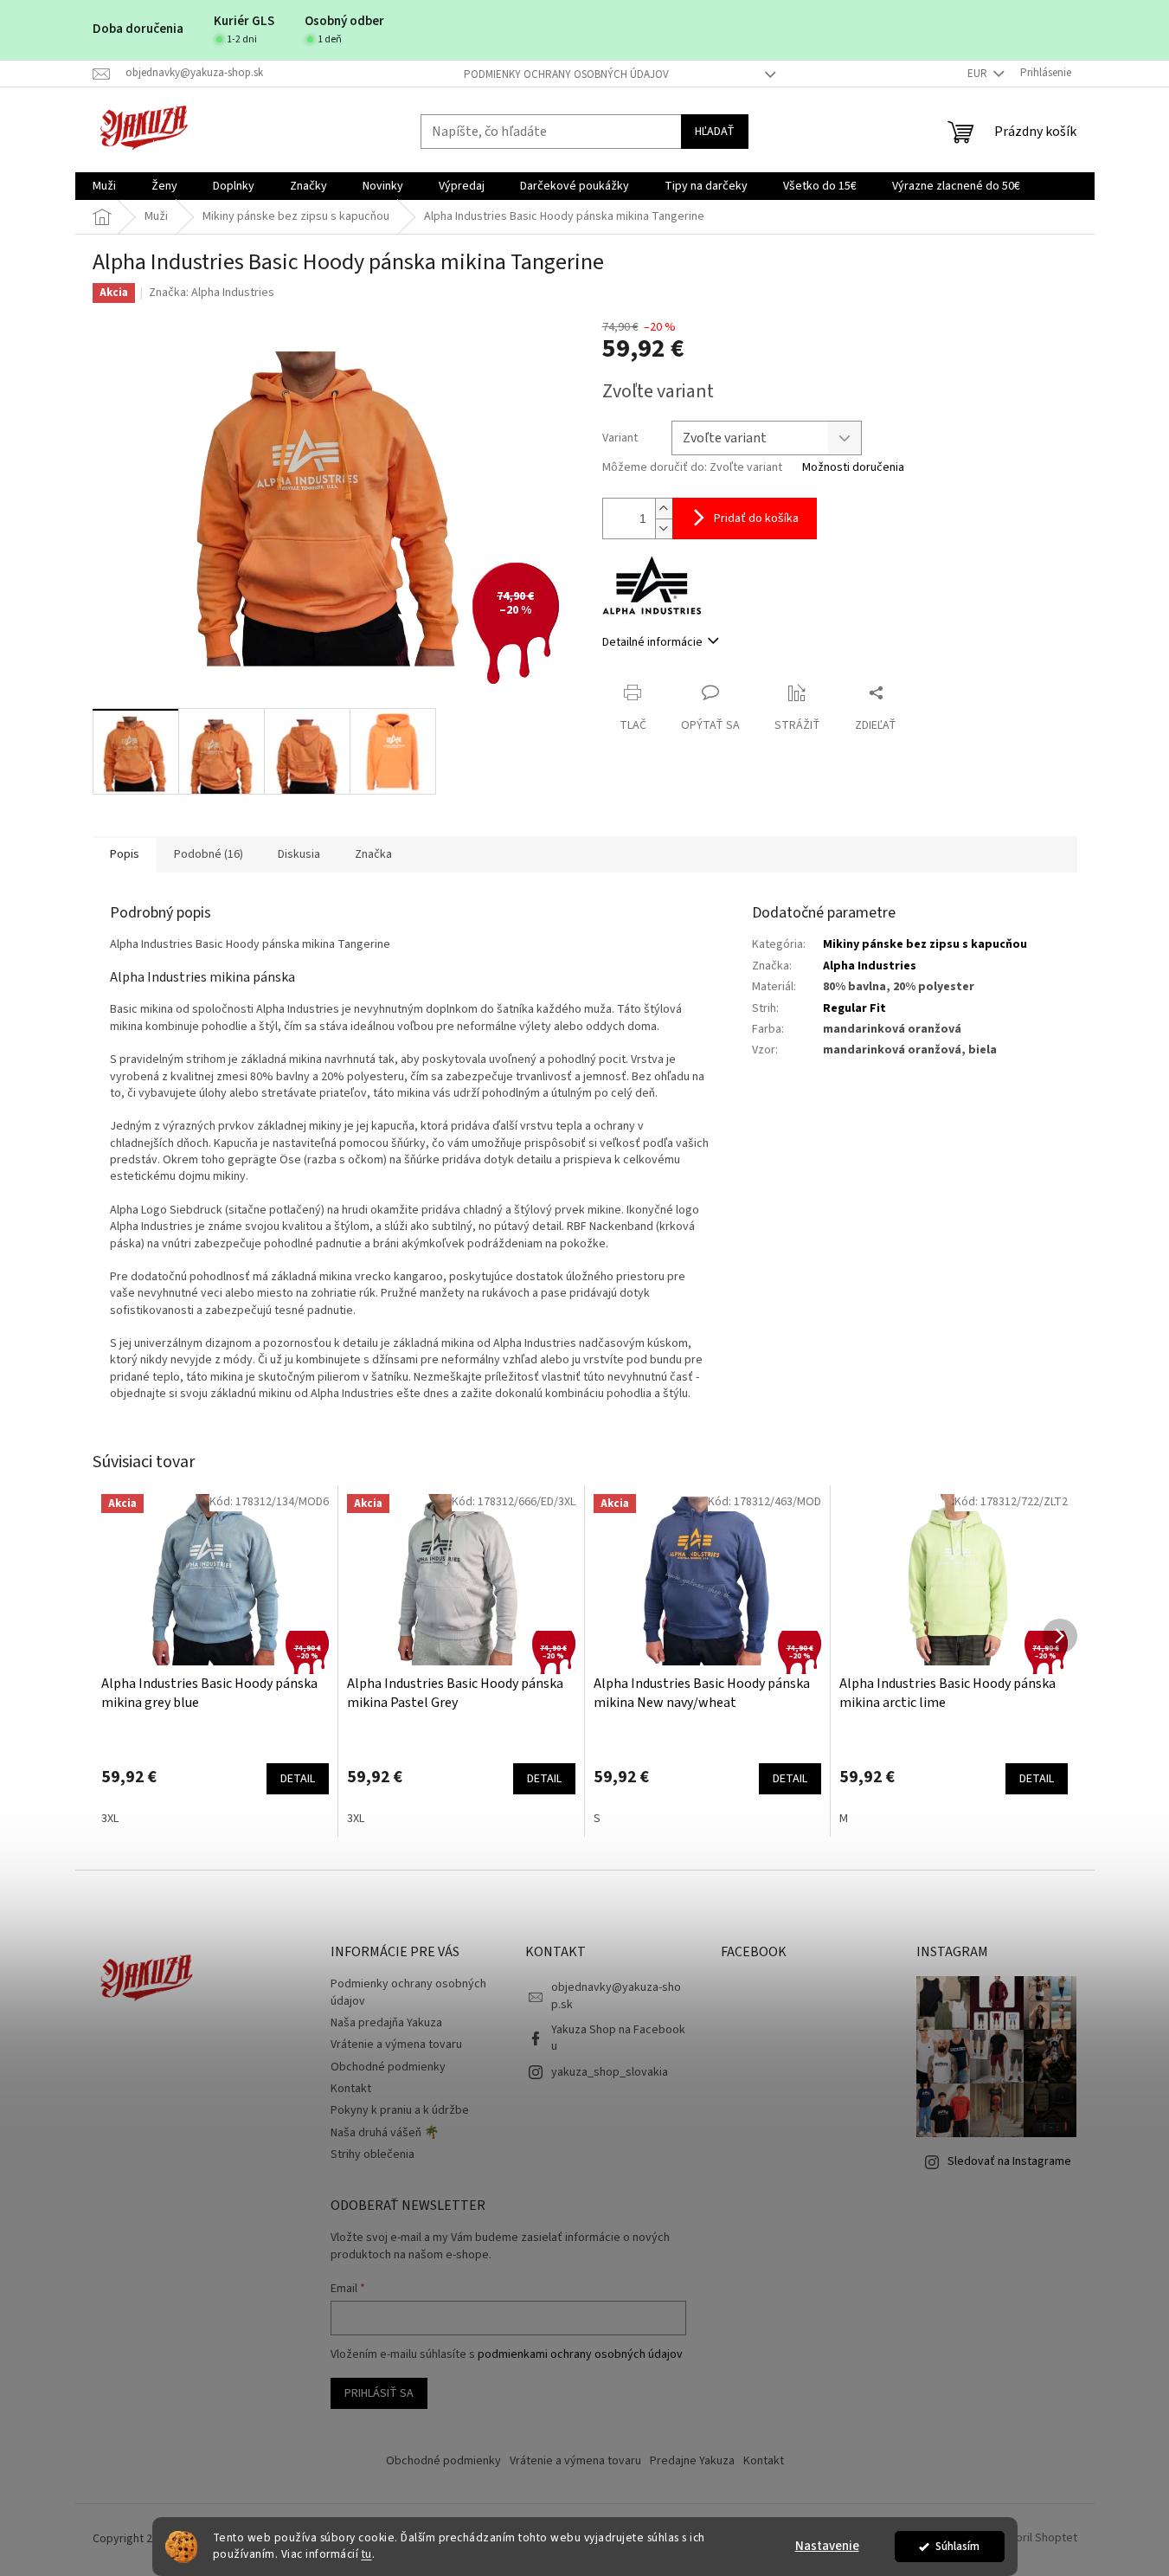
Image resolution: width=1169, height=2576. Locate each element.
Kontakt (351, 2089)
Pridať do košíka (756, 518)
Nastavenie (827, 2546)
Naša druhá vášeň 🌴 (385, 2133)
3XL (110, 1819)
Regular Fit (854, 1008)
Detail (298, 1779)
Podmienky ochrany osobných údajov (566, 74)
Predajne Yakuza (692, 2461)
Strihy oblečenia (373, 2154)
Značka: (212, 293)
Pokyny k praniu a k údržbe (400, 2110)
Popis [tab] (125, 854)
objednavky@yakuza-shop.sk (616, 1996)
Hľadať (715, 132)
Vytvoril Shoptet (1035, 2539)
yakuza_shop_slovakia (610, 2072)
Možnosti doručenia (853, 468)
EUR (979, 74)
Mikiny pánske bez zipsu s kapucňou (925, 944)
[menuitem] (104, 186)
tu (367, 2554)
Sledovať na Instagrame (1009, 2161)
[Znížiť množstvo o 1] (664, 528)
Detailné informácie (652, 642)
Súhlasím (957, 2546)
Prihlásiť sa (379, 2393)
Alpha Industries (870, 966)
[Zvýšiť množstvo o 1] (664, 509)
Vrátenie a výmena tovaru (396, 2045)
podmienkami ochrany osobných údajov (580, 2354)
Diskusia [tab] (299, 854)
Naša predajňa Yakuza (386, 2023)
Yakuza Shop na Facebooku (618, 2038)
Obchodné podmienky (388, 2067)
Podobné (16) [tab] (209, 854)
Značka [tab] (373, 854)
